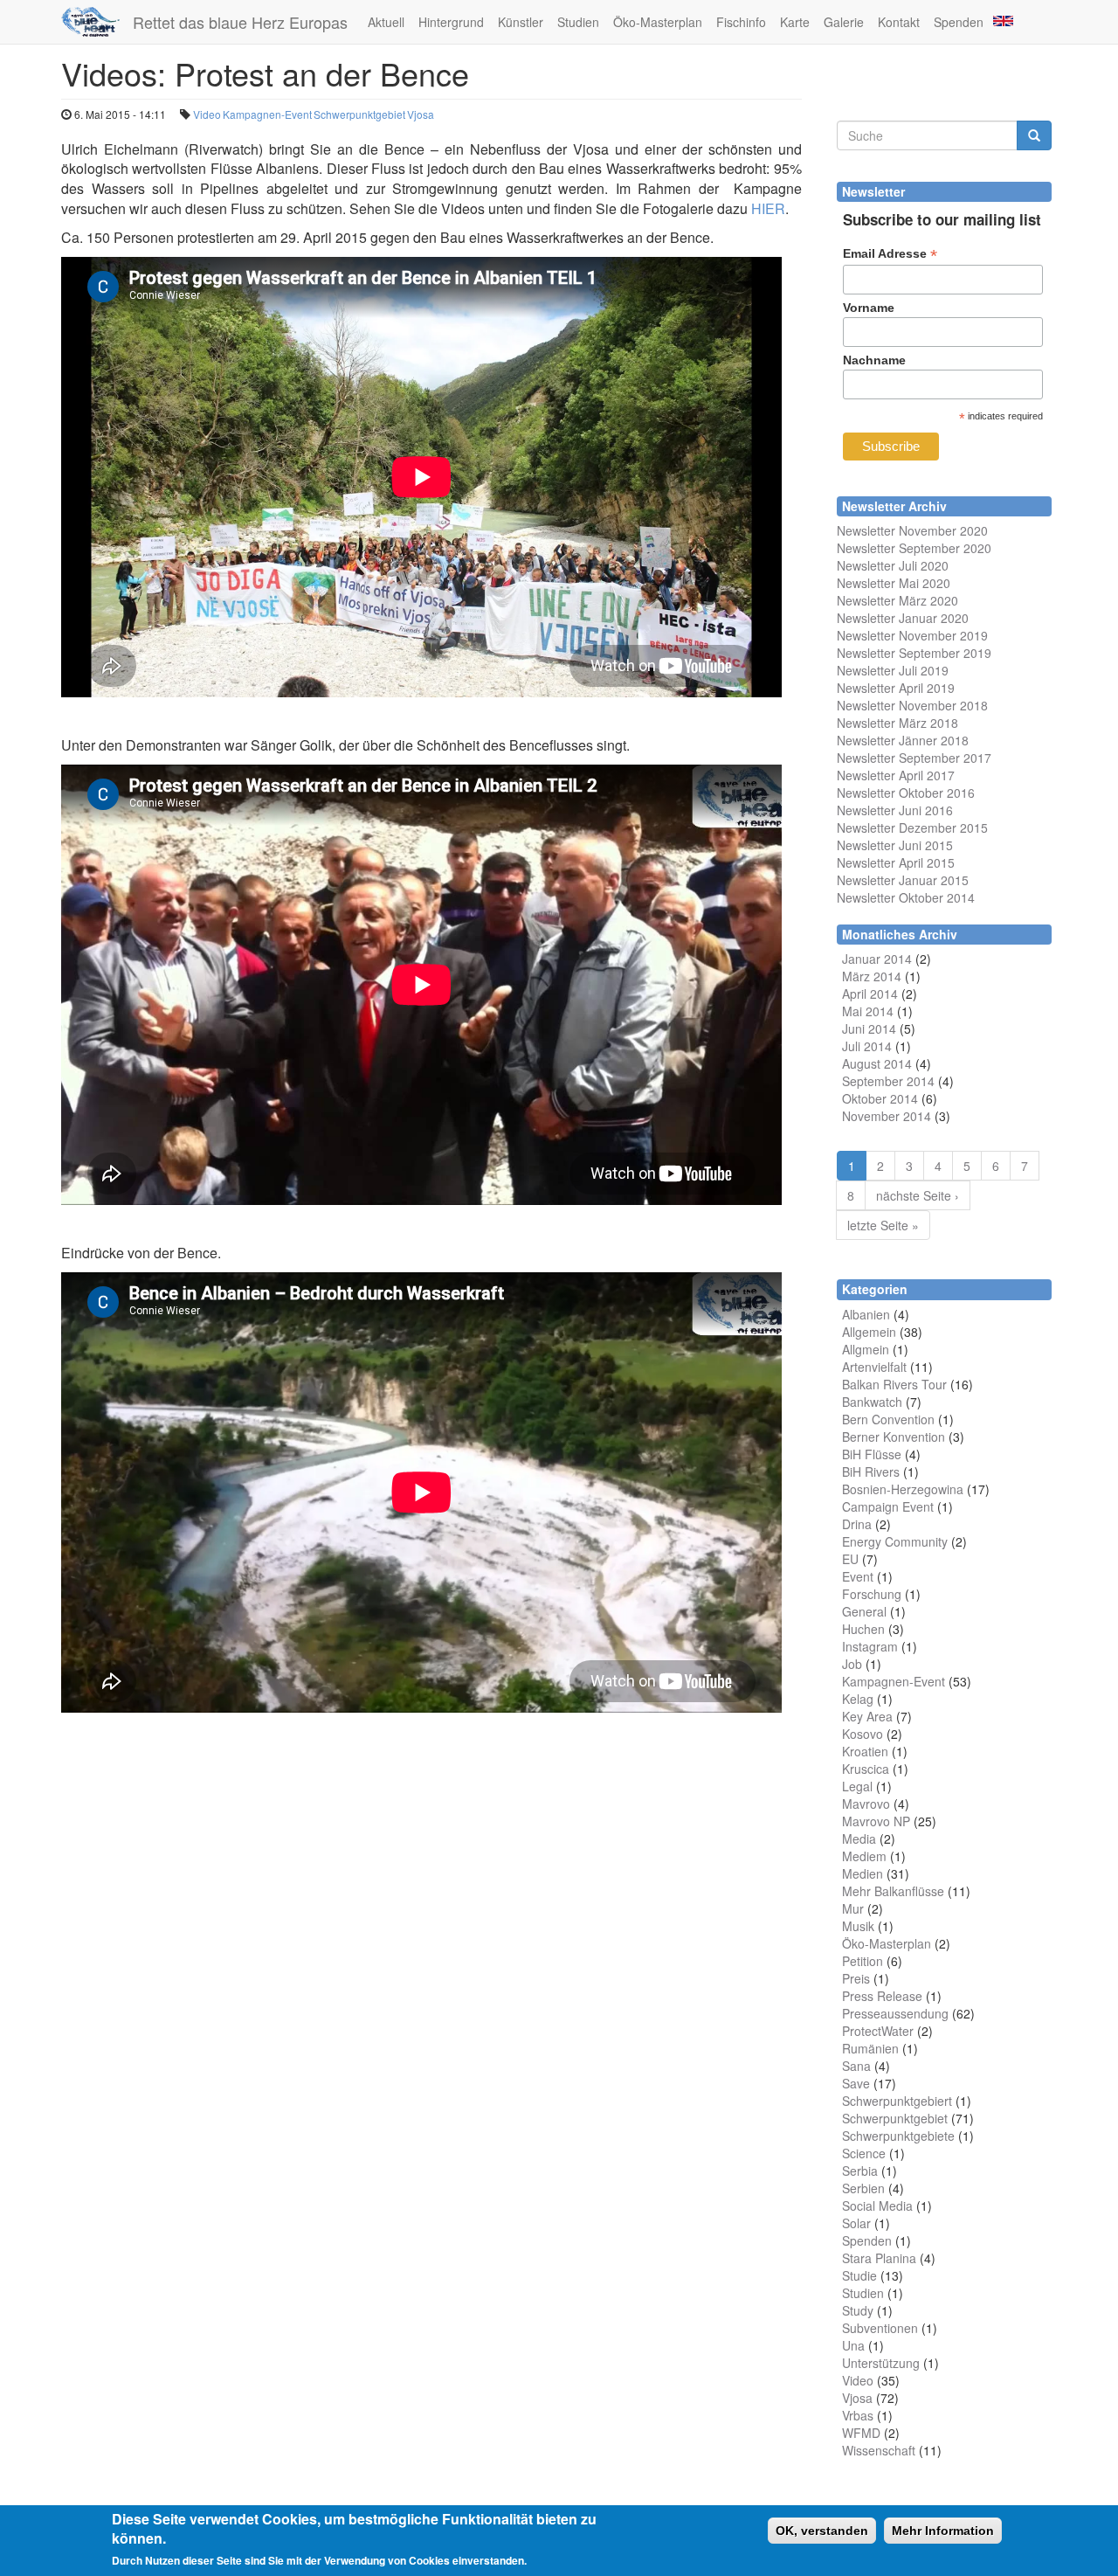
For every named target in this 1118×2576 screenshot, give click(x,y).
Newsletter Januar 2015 (903, 880)
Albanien (866, 1314)
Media (859, 1839)
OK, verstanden (822, 2531)
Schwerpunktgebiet (359, 114)
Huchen (863, 1629)
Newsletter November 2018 (912, 705)
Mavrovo (866, 1804)
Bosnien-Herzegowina (903, 1489)
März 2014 (872, 976)
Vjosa (421, 114)
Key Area (867, 1716)
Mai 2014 (868, 1011)
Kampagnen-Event (267, 114)
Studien (578, 22)
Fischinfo (741, 22)
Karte (795, 22)
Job (852, 1664)
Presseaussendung (895, 2013)
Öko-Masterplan (658, 22)
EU (850, 1559)
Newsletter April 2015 (896, 862)
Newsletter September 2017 (914, 758)
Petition (863, 1961)
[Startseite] (97, 22)
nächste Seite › (918, 1195)
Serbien (863, 2188)
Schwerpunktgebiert (897, 2101)
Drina (857, 1524)
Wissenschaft (879, 2450)
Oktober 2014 (880, 1098)
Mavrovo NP (876, 1821)
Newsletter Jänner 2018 (903, 740)
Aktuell (386, 22)
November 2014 (887, 1116)
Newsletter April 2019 (896, 688)
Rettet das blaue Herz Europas (240, 22)
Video (207, 114)
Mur (853, 1908)
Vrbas (858, 2415)
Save (856, 2083)
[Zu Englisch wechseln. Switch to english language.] (1002, 20)
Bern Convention (888, 1419)
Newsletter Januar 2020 (903, 618)
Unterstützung (881, 2363)
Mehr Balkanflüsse (893, 1891)
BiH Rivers (871, 1472)
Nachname (874, 360)
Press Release (882, 1996)
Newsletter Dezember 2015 (912, 828)
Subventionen (880, 2328)
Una (853, 2345)
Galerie (844, 22)
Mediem (864, 1856)
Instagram (870, 1646)
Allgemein (869, 1332)
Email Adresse (890, 254)
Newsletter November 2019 (912, 635)
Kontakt (899, 22)
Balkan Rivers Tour (894, 1384)
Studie (859, 2275)
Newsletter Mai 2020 (894, 583)
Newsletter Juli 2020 (893, 565)
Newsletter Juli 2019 (893, 670)
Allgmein (866, 1349)
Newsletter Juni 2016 (895, 810)
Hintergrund (451, 22)
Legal (857, 1786)
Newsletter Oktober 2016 (906, 793)
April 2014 (870, 994)
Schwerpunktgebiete (898, 2136)
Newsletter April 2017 (896, 775)
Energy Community (895, 1541)
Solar (856, 2223)
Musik (858, 1926)
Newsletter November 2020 (912, 530)
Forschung (872, 1594)
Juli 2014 (867, 1046)
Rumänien (870, 2048)
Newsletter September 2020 (914, 548)
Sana (856, 2066)
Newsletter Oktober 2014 (906, 897)
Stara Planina (879, 2258)
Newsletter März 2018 (897, 723)
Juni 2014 (869, 1028)
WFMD (861, 2433)
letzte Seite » (883, 1225)
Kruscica (866, 1769)
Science (864, 2153)
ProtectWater (878, 2031)
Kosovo (863, 1734)
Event (858, 1576)
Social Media (877, 2206)
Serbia (860, 2171)
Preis (856, 1978)
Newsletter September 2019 (914, 653)
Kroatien (865, 1751)
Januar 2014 (877, 959)
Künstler (521, 22)
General (864, 1611)
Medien (863, 1873)
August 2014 (877, 1063)
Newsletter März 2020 (897, 600)
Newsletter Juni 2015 (895, 845)
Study (858, 2310)
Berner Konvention (894, 1437)
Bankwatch (872, 1402)
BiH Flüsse (872, 1454)
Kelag (858, 1699)
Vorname (869, 308)
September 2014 (888, 1081)
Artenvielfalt (874, 1367)
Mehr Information (943, 2531)
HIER (768, 208)
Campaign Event (888, 1506)
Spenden (959, 22)
